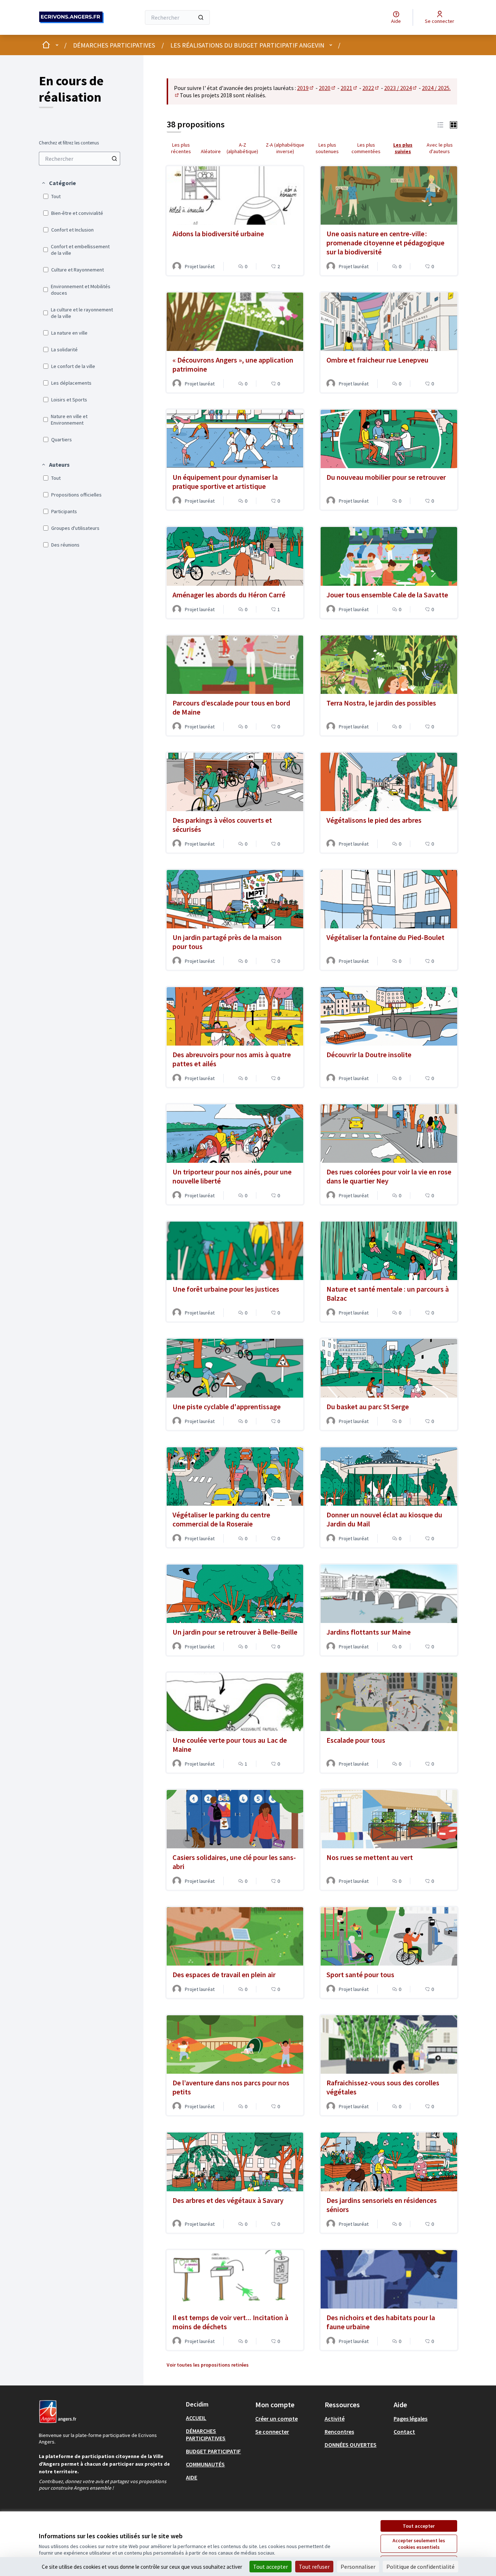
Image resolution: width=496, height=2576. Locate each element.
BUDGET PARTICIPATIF (213, 2451)
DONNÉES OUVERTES (351, 2445)
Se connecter (272, 2432)
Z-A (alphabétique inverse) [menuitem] (285, 148)
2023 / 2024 (401, 88)
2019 (306, 88)
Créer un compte (277, 2418)
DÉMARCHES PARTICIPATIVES (114, 45)
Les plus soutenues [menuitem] (327, 148)
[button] (58, 183)
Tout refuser (314, 2567)
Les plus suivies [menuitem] (403, 148)
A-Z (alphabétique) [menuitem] (242, 148)
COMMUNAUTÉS (205, 2464)
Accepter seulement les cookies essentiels (419, 2544)
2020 (328, 88)
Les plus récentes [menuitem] (181, 148)
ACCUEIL (196, 2418)
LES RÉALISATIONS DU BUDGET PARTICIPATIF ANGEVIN (247, 45)
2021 (349, 88)
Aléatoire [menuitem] (211, 151)
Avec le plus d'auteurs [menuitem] (440, 148)
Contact (404, 2432)
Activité (335, 2418)
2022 (371, 88)
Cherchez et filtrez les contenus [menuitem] (69, 143)
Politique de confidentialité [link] (420, 2567)
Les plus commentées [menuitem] (366, 148)
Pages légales (410, 2418)
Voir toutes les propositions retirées (208, 2365)
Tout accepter (419, 2526)
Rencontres (339, 2432)
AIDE (192, 2477)
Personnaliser (358, 2567)
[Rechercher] (201, 17)
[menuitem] (80, 159)
